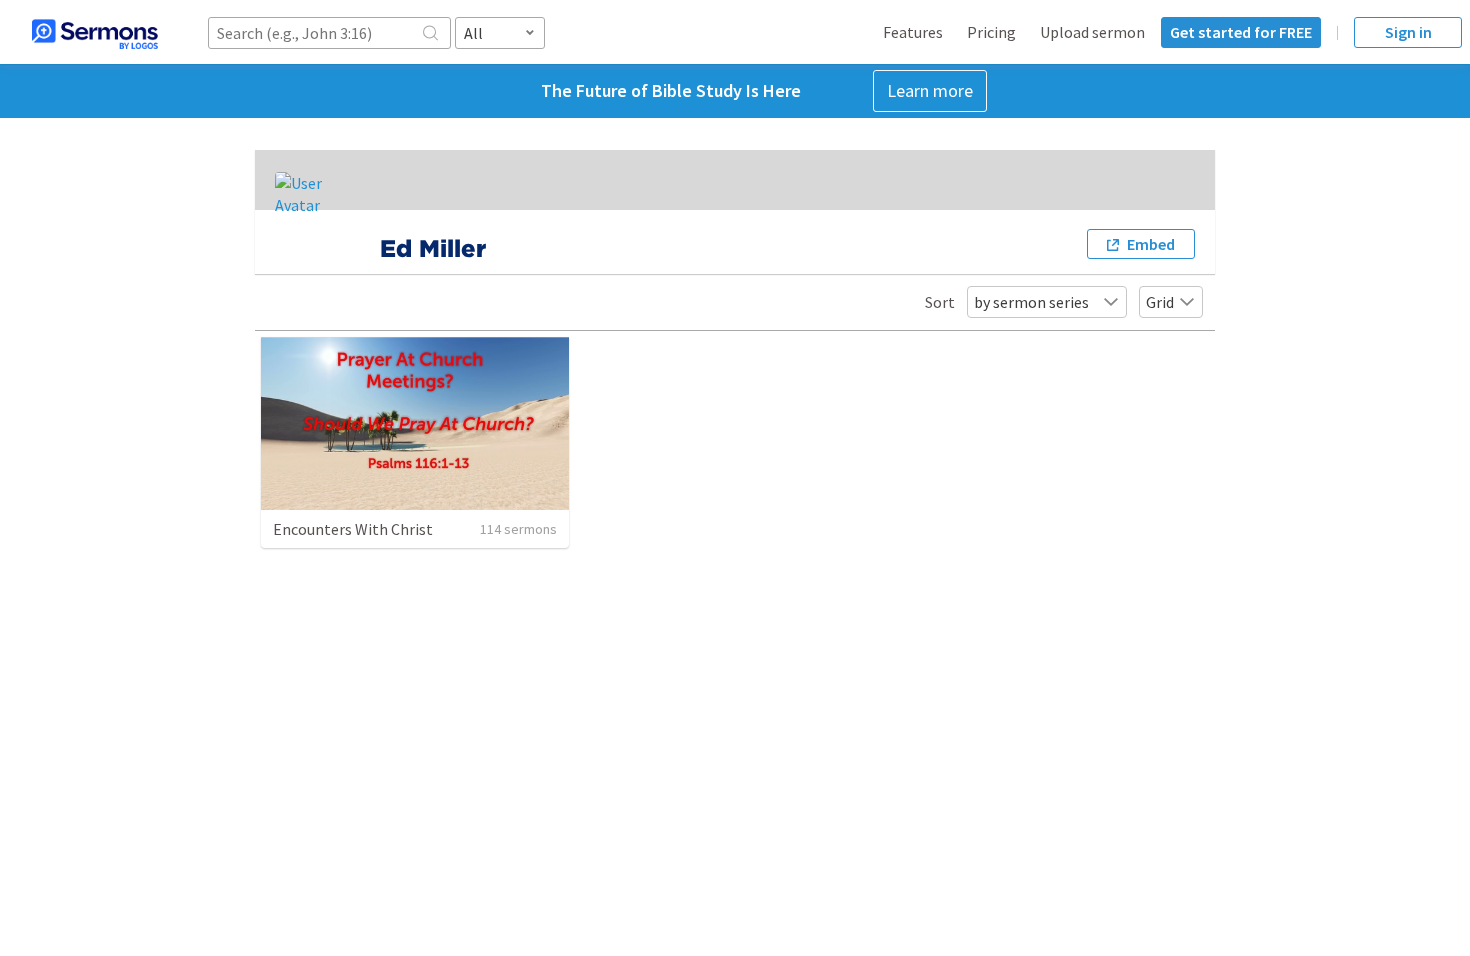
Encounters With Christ (353, 529)
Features (913, 32)
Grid (1160, 302)
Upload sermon (1092, 32)
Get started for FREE (1241, 32)
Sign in (1408, 32)
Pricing (991, 32)
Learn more (930, 90)
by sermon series (1031, 302)
